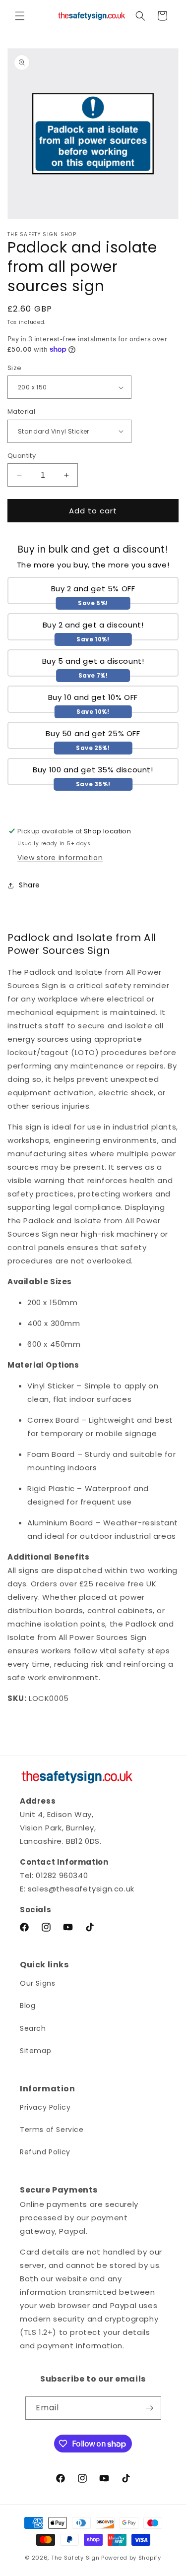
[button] (20, 16)
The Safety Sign (75, 2558)
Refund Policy (45, 2152)
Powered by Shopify (131, 2558)
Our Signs (37, 1983)
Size (15, 368)
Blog (28, 2006)
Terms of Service (52, 2130)
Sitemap (35, 2051)
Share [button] (30, 885)
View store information (60, 858)
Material (21, 411)
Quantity (22, 456)
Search (33, 2028)
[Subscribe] (150, 2408)
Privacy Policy (45, 2107)
